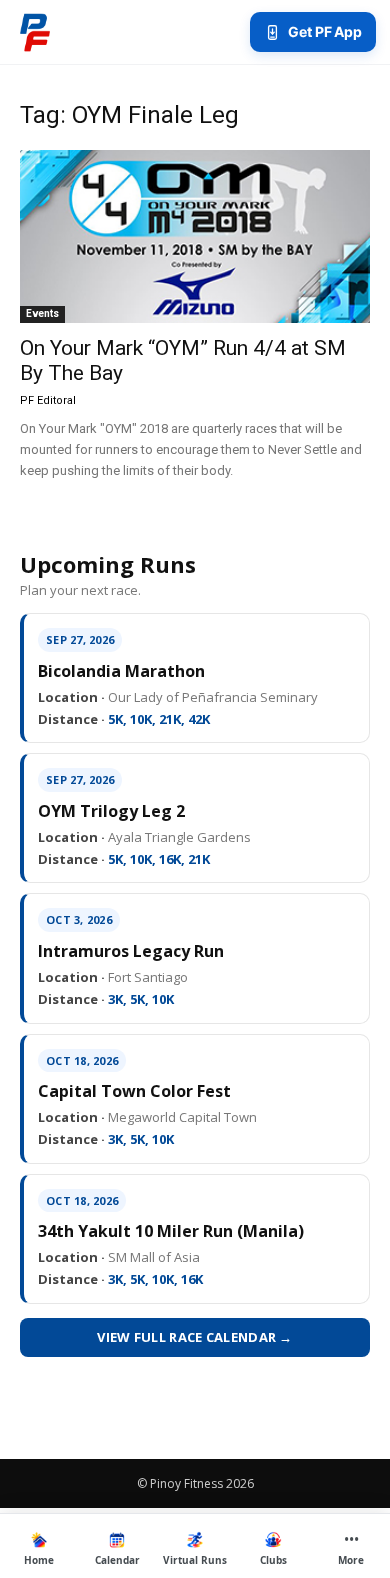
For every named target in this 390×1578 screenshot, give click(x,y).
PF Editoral (48, 400)
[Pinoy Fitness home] (35, 32)
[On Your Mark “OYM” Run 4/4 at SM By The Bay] (195, 236)
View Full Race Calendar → (195, 1337)
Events (42, 313)
